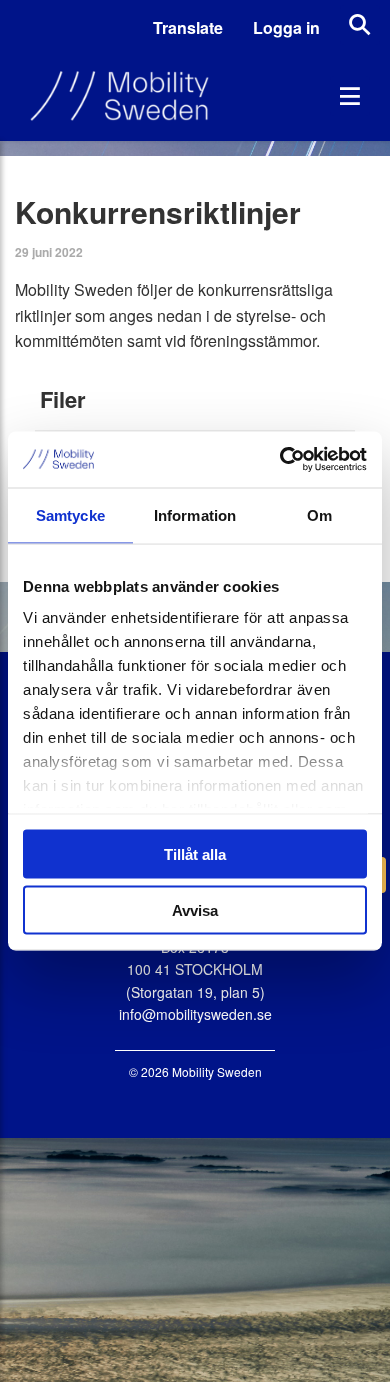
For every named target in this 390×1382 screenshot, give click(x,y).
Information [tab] (195, 514)
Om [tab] (319, 514)
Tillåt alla (195, 853)
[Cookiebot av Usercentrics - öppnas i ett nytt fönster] (280, 460)
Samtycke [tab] (70, 514)
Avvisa (195, 910)
